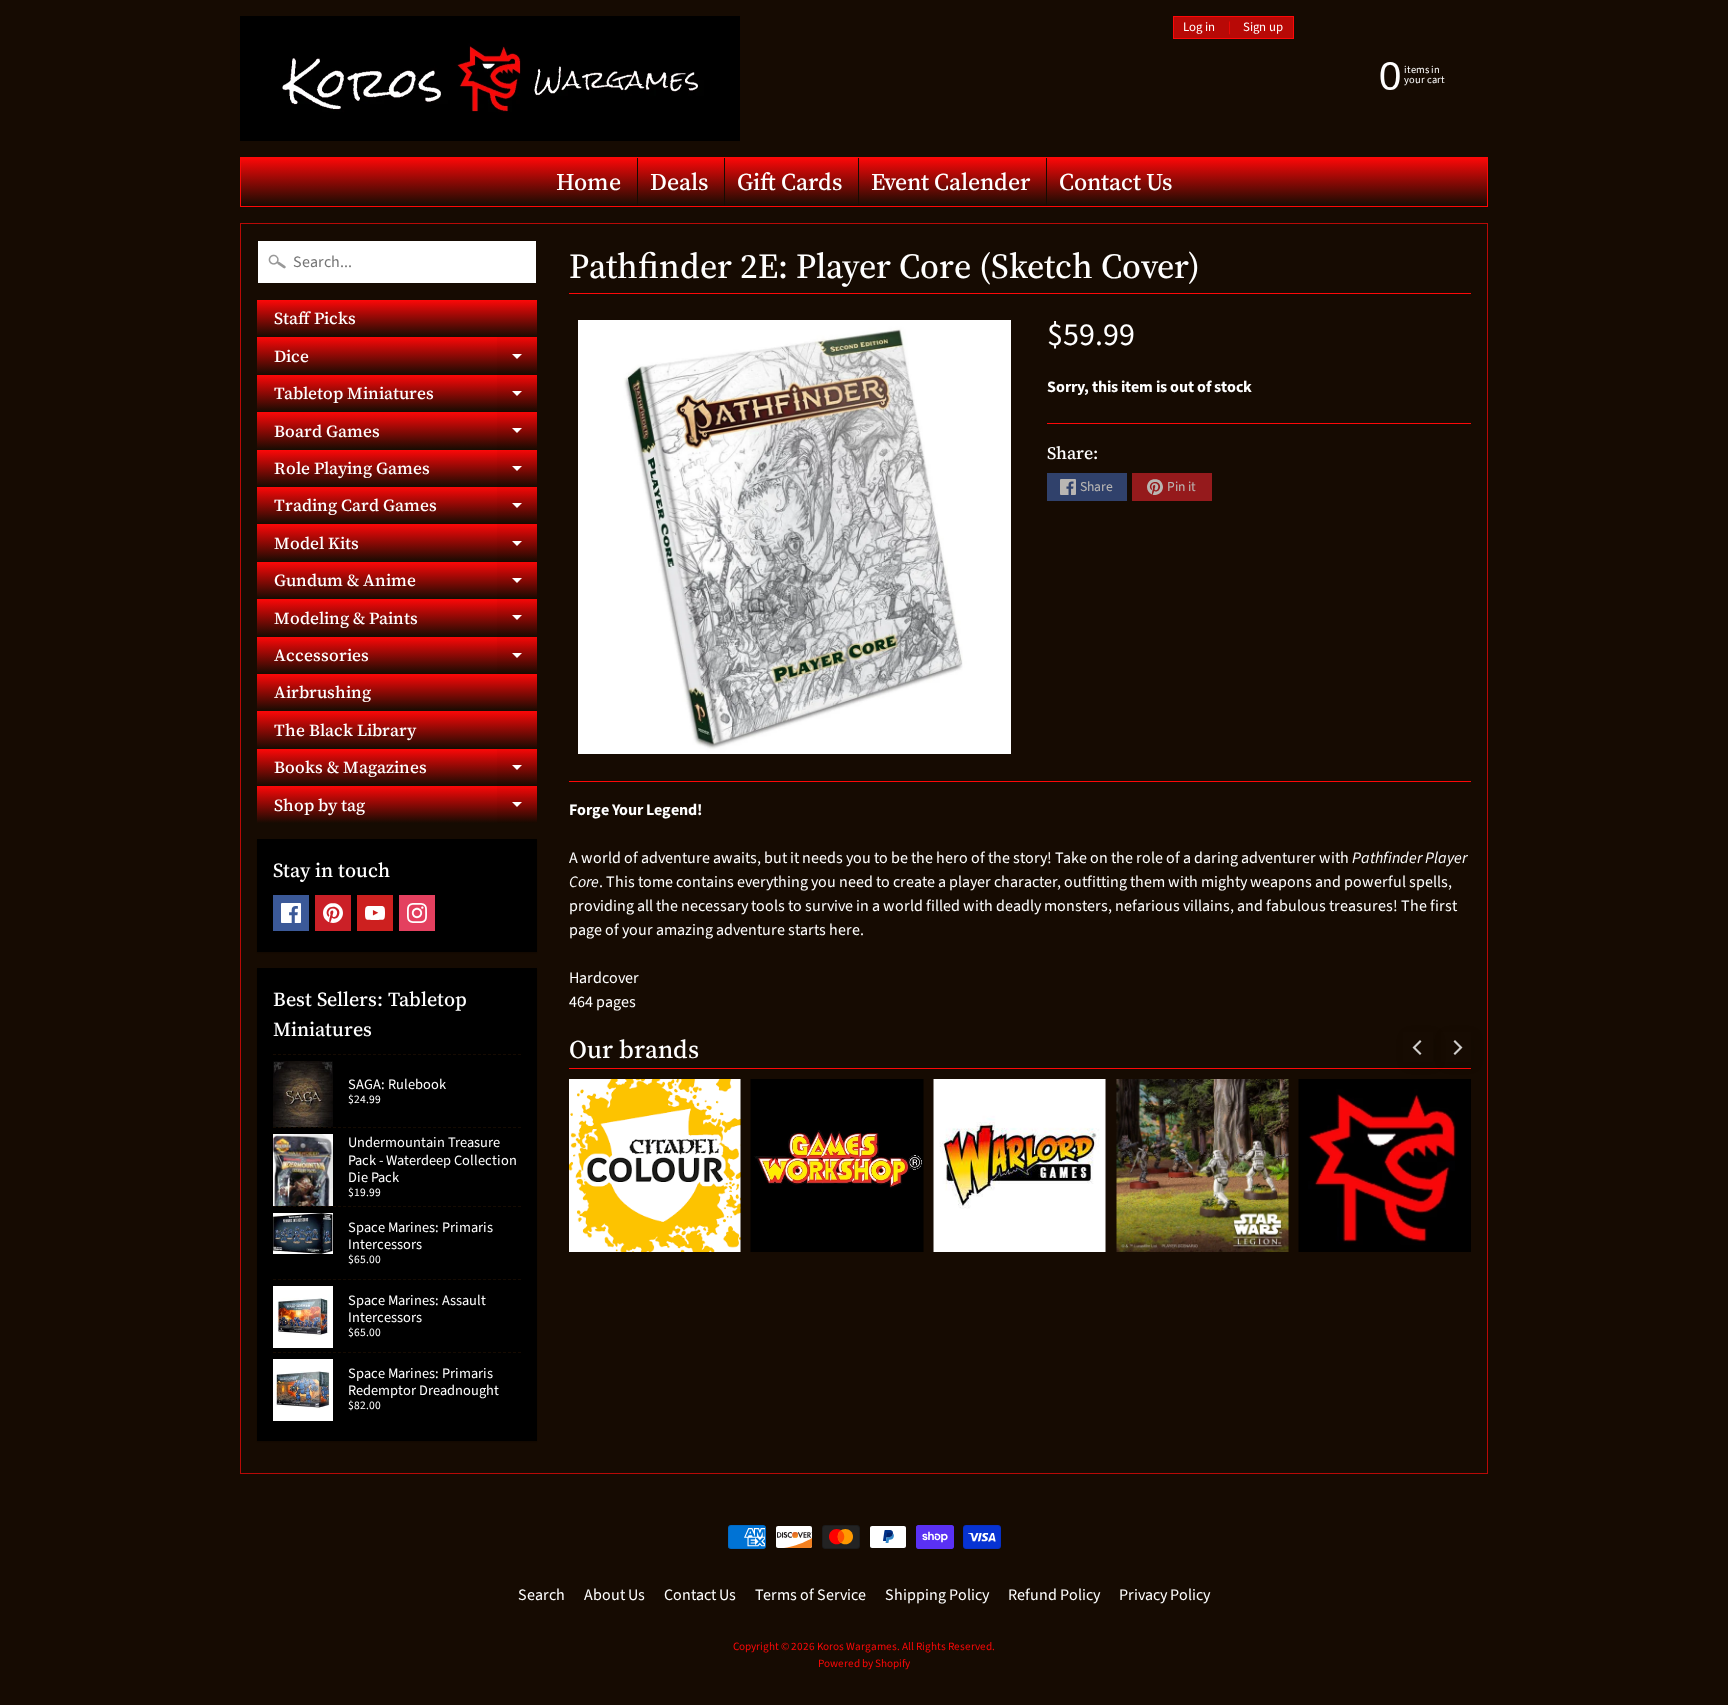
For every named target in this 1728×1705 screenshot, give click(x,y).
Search (541, 1595)
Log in (1199, 27)
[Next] (1456, 1047)
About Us (614, 1595)
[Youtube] (375, 913)
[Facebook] (291, 913)
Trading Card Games (405, 508)
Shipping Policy (937, 1595)
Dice (405, 359)
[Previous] (1418, 1047)
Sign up (1263, 27)
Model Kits (405, 546)
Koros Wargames (857, 1646)
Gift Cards (789, 181)
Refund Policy (1054, 1595)
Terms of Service (810, 1595)
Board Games (405, 434)
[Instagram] (417, 913)
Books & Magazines (405, 770)
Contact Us (1115, 181)
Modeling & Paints (405, 621)
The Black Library (345, 730)
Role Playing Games (405, 471)
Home (588, 181)
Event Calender (950, 181)
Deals (679, 181)
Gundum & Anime (405, 583)
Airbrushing (322, 692)
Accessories (405, 658)
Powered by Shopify (864, 1663)
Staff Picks (315, 318)
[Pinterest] (333, 913)
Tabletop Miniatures (405, 396)
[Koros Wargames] (490, 78)
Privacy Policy (1164, 1595)
